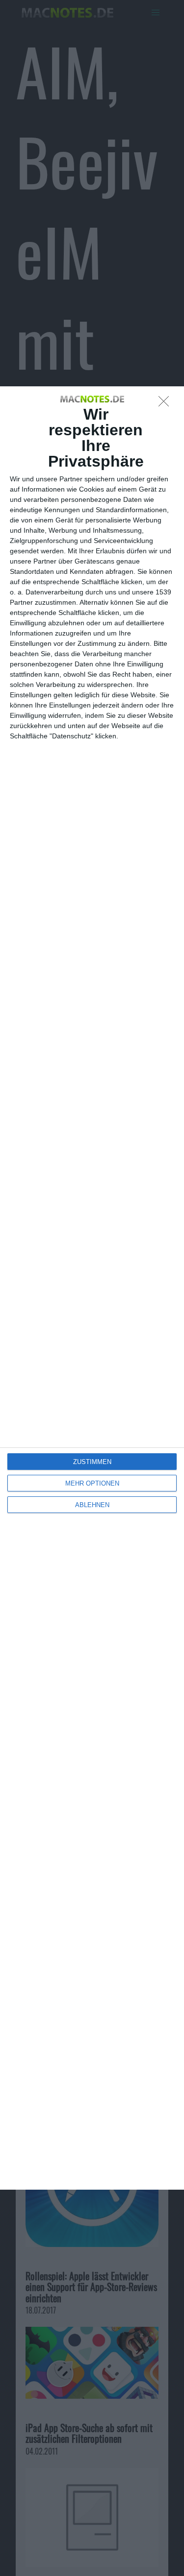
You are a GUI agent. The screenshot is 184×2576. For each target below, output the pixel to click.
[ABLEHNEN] (166, 404)
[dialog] (92, 1288)
